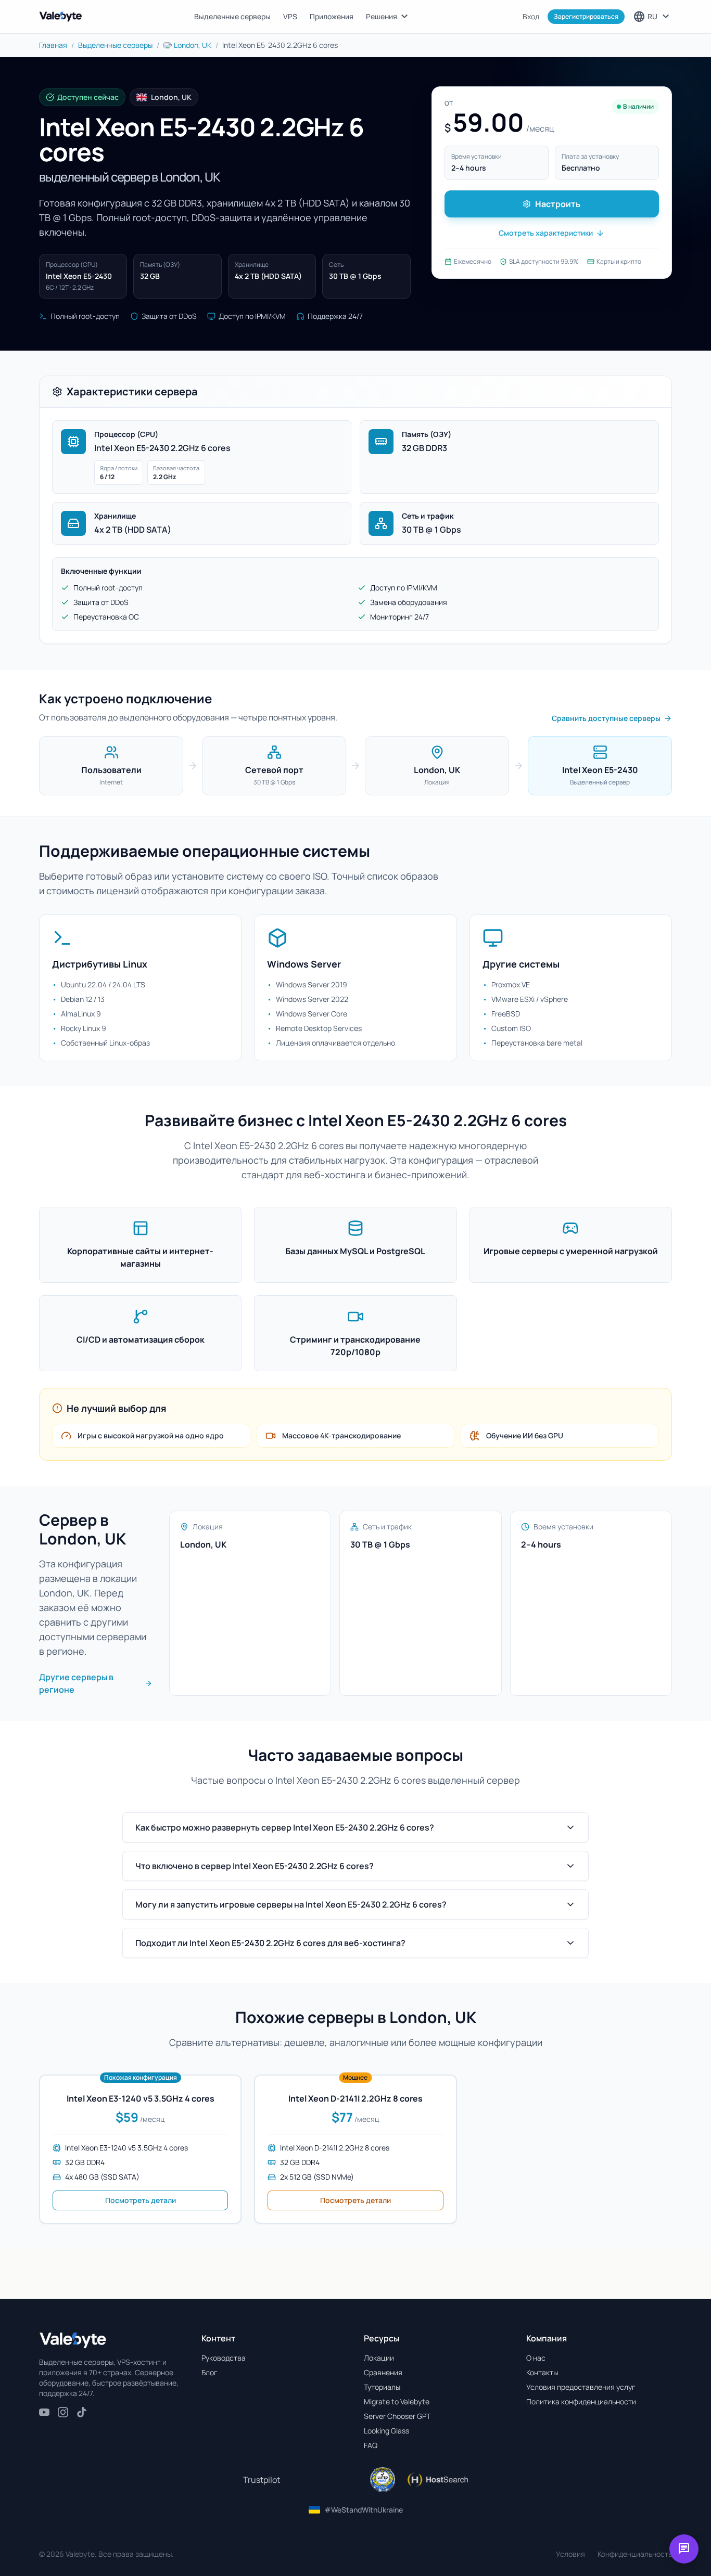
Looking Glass (386, 2431)
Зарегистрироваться (586, 16)
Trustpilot (262, 2480)
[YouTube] (44, 2412)
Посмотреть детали (141, 2200)
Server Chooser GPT (397, 2416)
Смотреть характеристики (546, 233)
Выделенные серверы (232, 16)
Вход (531, 16)
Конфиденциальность (635, 2554)
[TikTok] (82, 2412)
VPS (290, 16)
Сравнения (383, 2372)
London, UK (193, 45)
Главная (53, 45)
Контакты (542, 2372)
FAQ (371, 2445)
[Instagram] (63, 2412)
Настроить (558, 204)
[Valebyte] (73, 2340)
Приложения (332, 16)
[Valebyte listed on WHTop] (383, 2480)
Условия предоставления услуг (581, 2387)
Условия (570, 2554)
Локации (379, 2358)
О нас (536, 2358)
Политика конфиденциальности (581, 2401)
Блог (210, 2372)
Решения (388, 17)
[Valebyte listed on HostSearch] (437, 2480)
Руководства (224, 2358)
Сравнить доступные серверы (606, 718)
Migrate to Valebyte (397, 2401)
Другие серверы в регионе (76, 1683)
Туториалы (382, 2387)
